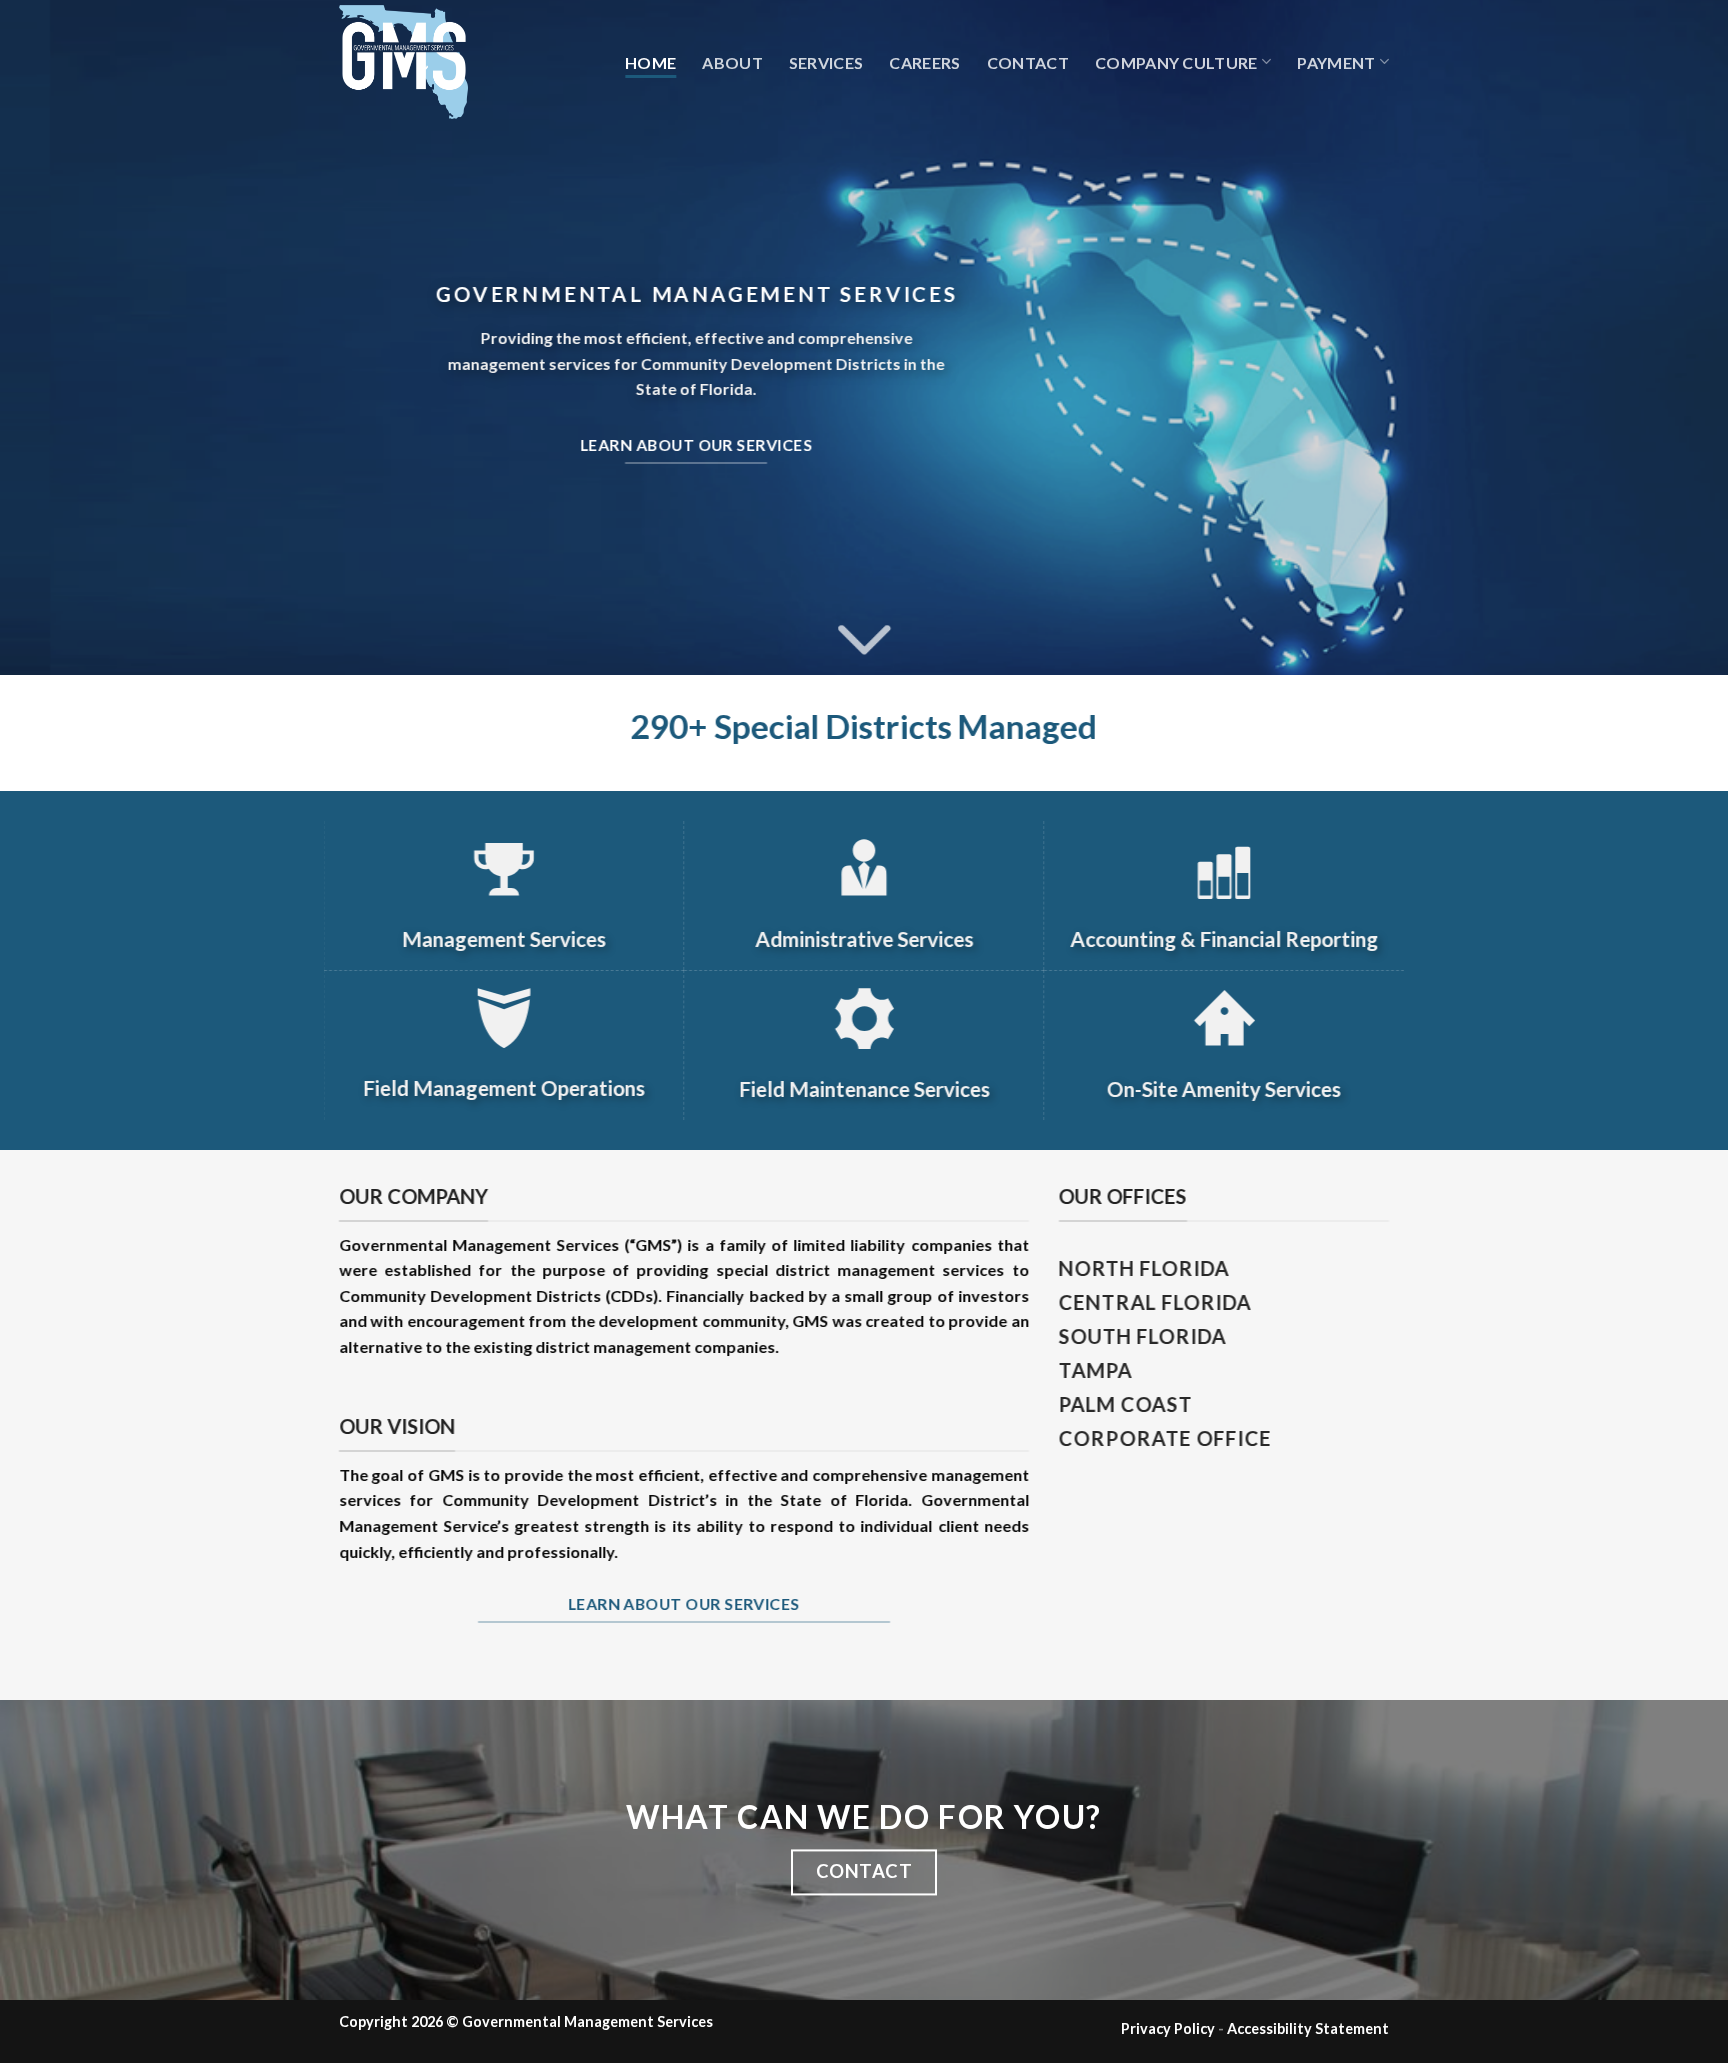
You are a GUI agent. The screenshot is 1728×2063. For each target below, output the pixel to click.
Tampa (1096, 1370)
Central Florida (1155, 1302)
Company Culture (1176, 62)
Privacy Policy (1168, 2028)
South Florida (1143, 1336)
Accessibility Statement (1308, 2028)
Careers (924, 62)
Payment (1336, 62)
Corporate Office (1165, 1438)
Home (650, 62)
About (732, 62)
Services (826, 62)
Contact (1028, 62)
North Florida (1144, 1268)
